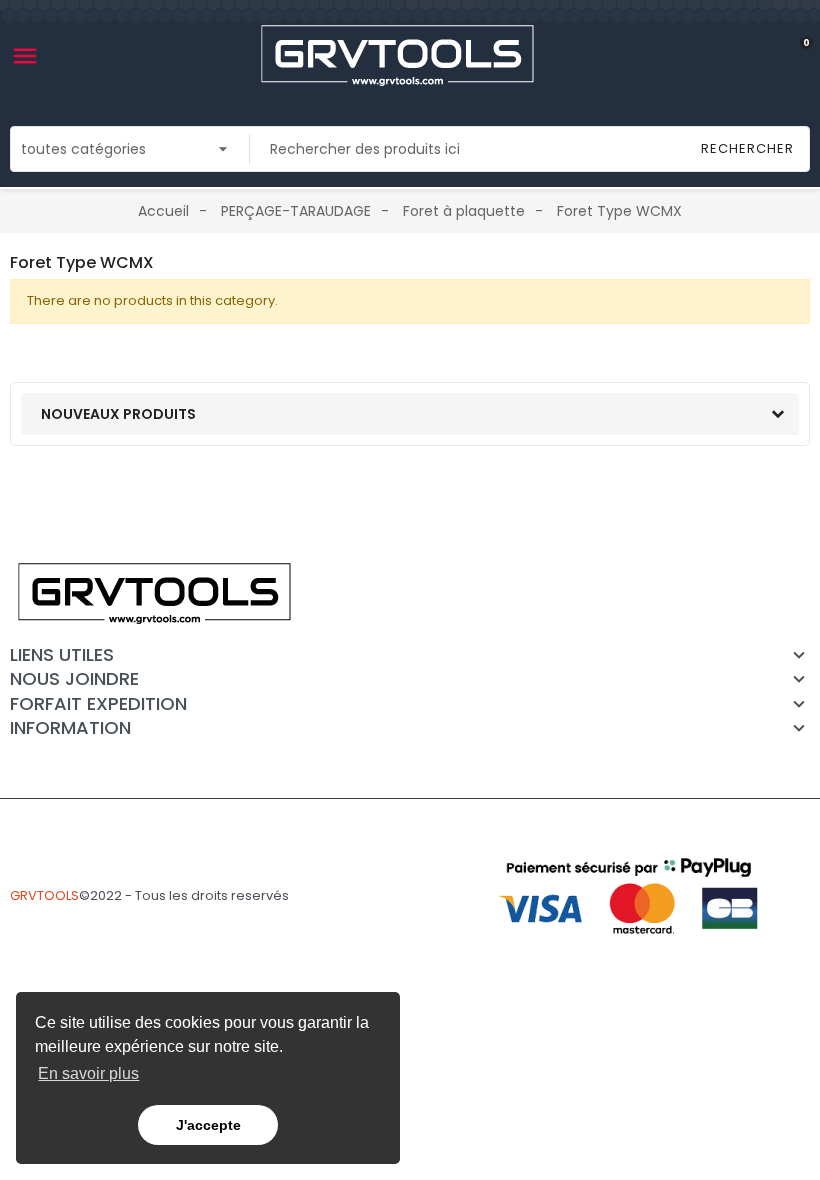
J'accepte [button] (208, 1125)
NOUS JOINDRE (74, 679)
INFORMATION (70, 728)
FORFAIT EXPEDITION (98, 704)
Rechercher (747, 148)
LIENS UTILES (62, 655)
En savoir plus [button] (88, 1073)
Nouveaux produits (118, 414)
